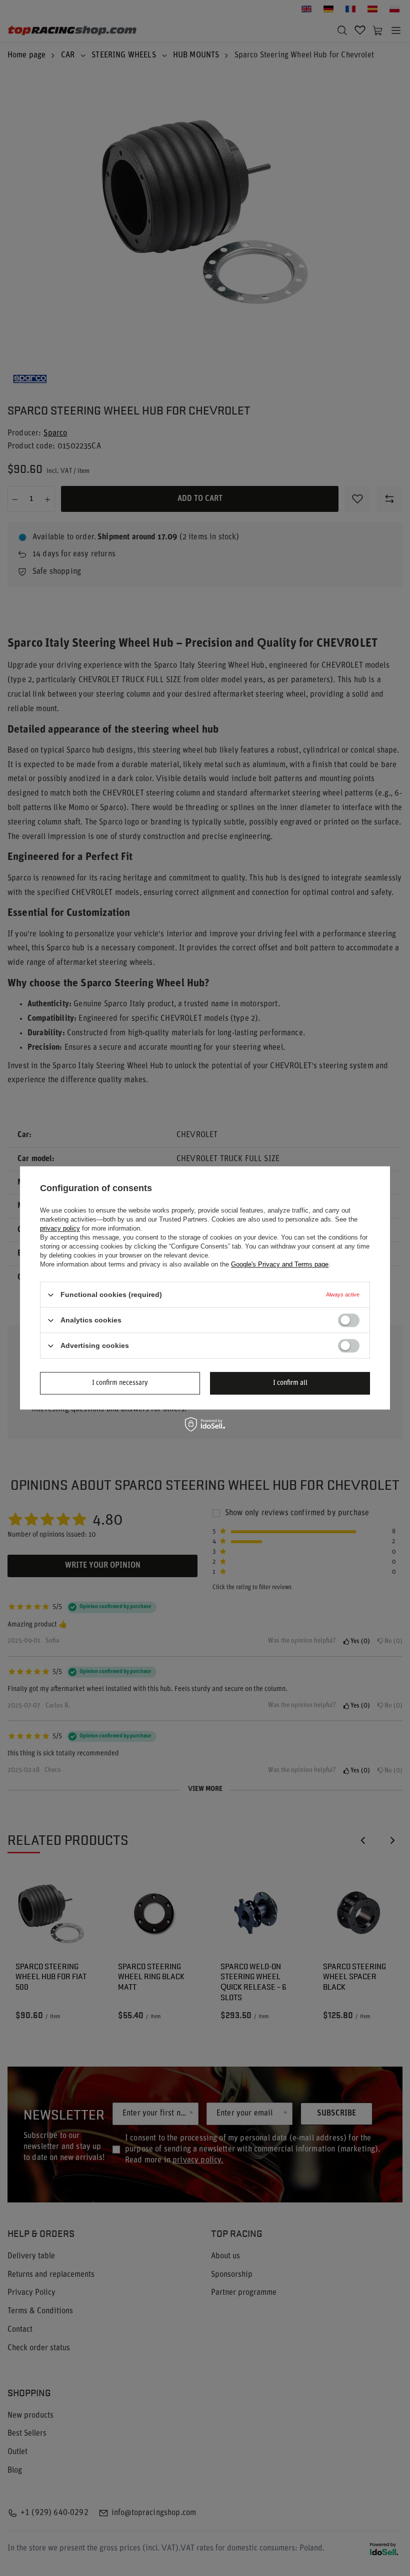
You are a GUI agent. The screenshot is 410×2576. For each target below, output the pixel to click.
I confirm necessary (120, 1383)
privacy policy (60, 1228)
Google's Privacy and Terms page (280, 1264)
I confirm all (290, 1383)
